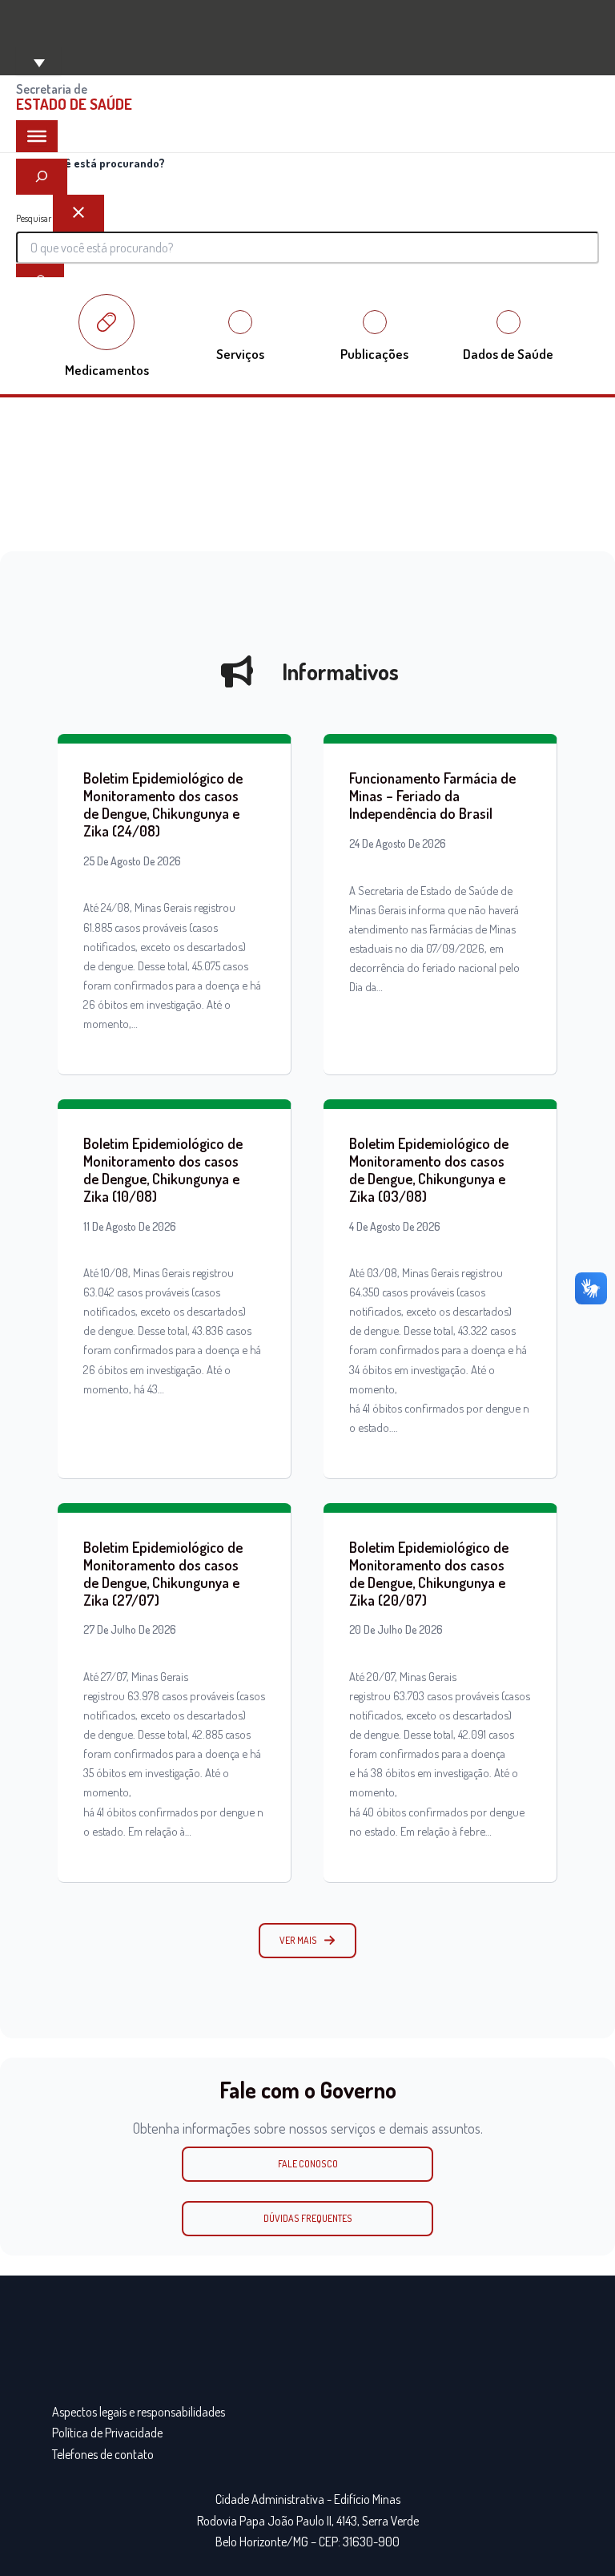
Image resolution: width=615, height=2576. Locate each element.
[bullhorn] (237, 671)
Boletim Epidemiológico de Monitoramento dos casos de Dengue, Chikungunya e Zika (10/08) (163, 1169)
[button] (307, 1941)
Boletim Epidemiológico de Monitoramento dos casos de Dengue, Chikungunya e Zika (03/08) (429, 1169)
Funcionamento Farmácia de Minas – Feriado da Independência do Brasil (432, 795)
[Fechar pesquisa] (78, 213)
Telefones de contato (103, 2454)
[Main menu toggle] (38, 61)
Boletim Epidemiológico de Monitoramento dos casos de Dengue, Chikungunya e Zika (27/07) (163, 1573)
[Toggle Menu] (37, 136)
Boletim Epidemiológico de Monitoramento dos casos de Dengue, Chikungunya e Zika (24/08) (163, 804)
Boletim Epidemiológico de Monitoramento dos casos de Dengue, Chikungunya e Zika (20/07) (429, 1573)
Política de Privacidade (107, 2433)
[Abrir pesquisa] (42, 177)
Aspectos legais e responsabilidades (139, 2412)
